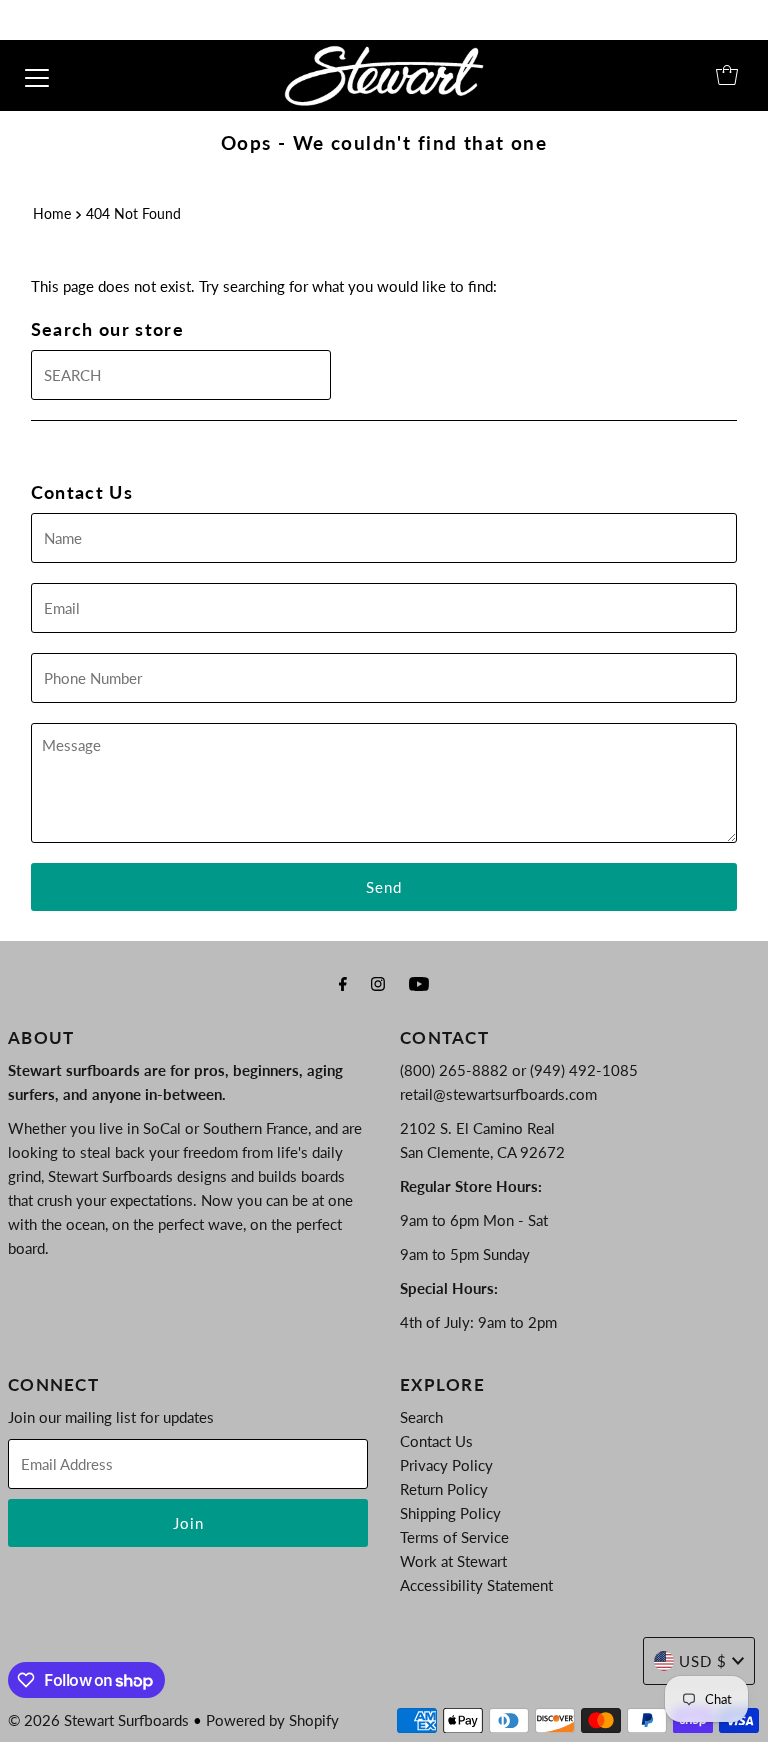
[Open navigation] (37, 75)
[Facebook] (343, 983)
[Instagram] (378, 983)
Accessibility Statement (476, 1585)
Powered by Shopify (272, 1720)
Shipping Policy (450, 1513)
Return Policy (444, 1489)
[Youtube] (419, 983)
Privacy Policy (446, 1465)
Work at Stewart (453, 1561)
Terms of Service (454, 1537)
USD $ (703, 1661)
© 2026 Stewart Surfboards (98, 1720)
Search (421, 1417)
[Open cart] (727, 75)
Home (52, 214)
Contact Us (436, 1441)
